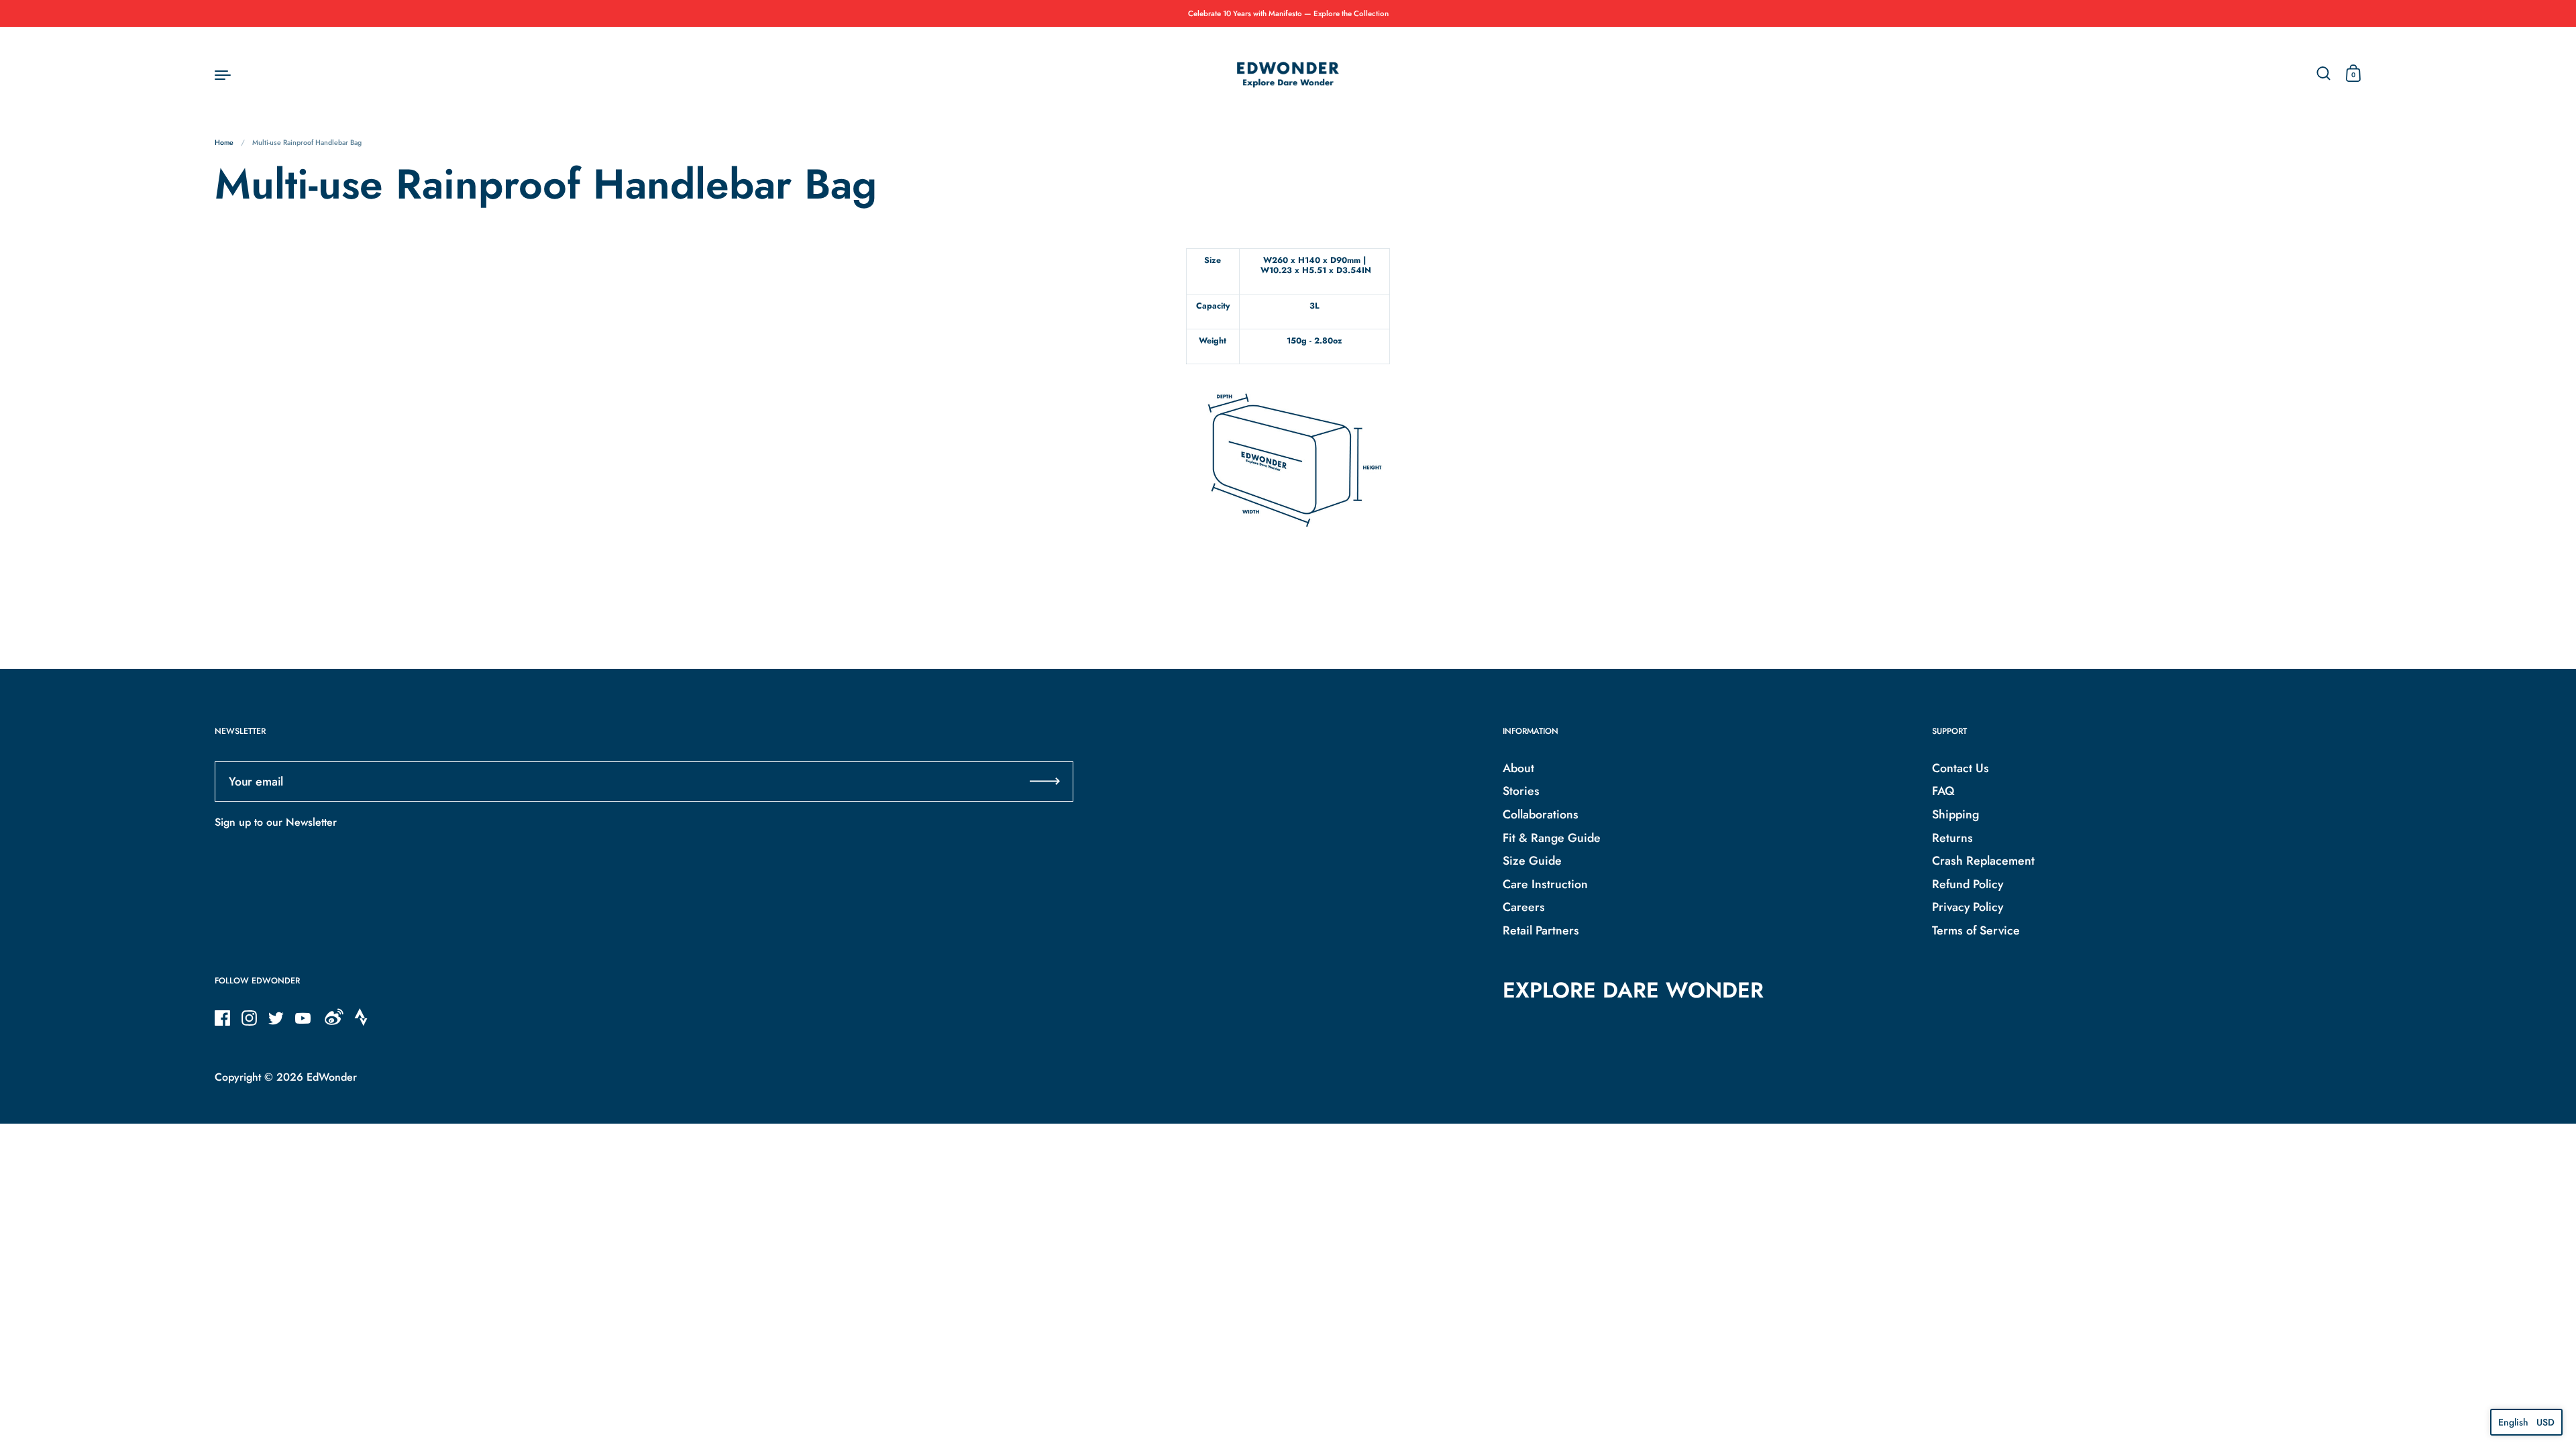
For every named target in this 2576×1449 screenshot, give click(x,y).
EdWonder (332, 1077)
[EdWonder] (1288, 74)
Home (224, 143)
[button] (2526, 1422)
